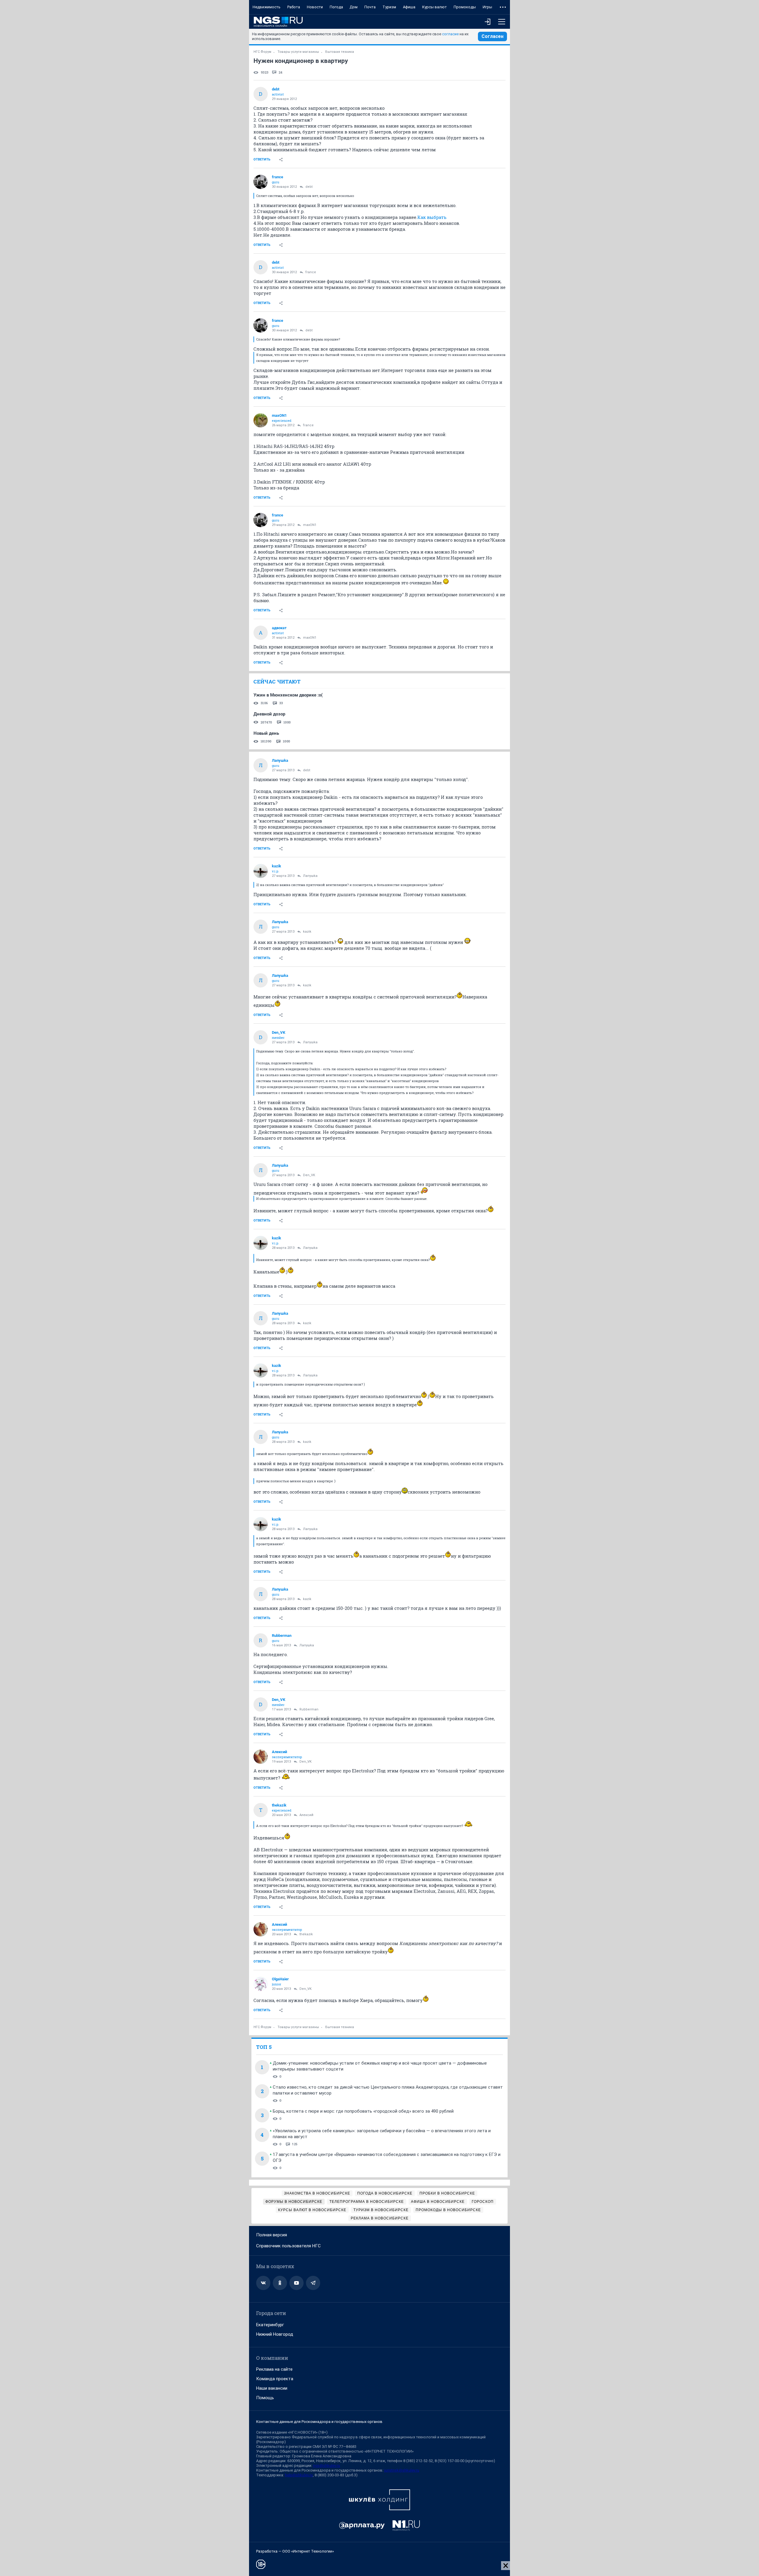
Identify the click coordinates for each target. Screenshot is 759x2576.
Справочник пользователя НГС (288, 2246)
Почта (370, 7)
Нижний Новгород (275, 2334)
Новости (315, 7)
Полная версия (272, 2235)
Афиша (409, 7)
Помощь (265, 2398)
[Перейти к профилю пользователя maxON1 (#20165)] (261, 420)
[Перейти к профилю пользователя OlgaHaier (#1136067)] (261, 1984)
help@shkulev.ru (299, 2475)
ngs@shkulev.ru (327, 2466)
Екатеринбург (270, 2325)
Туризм (389, 7)
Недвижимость (267, 7)
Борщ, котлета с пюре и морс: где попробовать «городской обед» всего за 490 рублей (363, 2111)
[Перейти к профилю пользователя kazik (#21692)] (261, 871)
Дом (354, 7)
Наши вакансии (272, 2388)
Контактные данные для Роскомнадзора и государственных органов (319, 2422)
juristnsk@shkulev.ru (402, 2470)
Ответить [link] (262, 159)
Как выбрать (432, 217)
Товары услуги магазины (298, 52)
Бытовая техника (340, 52)
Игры (487, 7)
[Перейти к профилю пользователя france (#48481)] (261, 182)
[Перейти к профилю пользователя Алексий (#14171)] (261, 1757)
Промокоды (465, 7)
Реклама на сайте (274, 2369)
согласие (450, 34)
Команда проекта (275, 2379)
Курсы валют (434, 7)
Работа (294, 7)
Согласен (492, 36)
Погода (336, 7)
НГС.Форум (262, 52)
